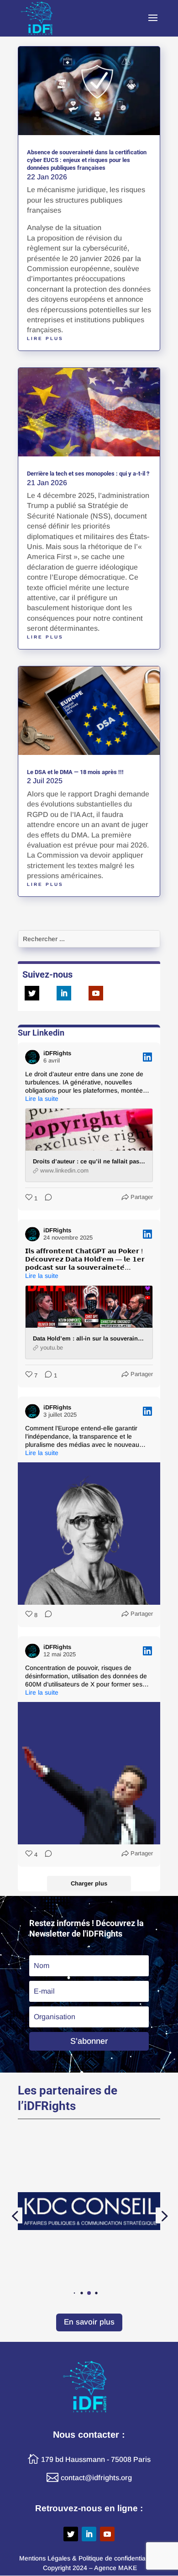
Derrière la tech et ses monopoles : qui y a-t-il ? (88, 474)
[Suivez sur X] (32, 993)
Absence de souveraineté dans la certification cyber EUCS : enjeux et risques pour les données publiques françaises (87, 160)
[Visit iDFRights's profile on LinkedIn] (32, 1057)
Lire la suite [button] (42, 1099)
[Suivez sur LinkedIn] (64, 993)
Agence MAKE (115, 2568)
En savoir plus (89, 2322)
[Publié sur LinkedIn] (147, 1057)
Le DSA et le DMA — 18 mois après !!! (75, 772)
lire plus (45, 338)
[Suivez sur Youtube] (96, 993)
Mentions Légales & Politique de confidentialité (86, 2558)
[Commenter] (46, 1198)
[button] (75, 2293)
